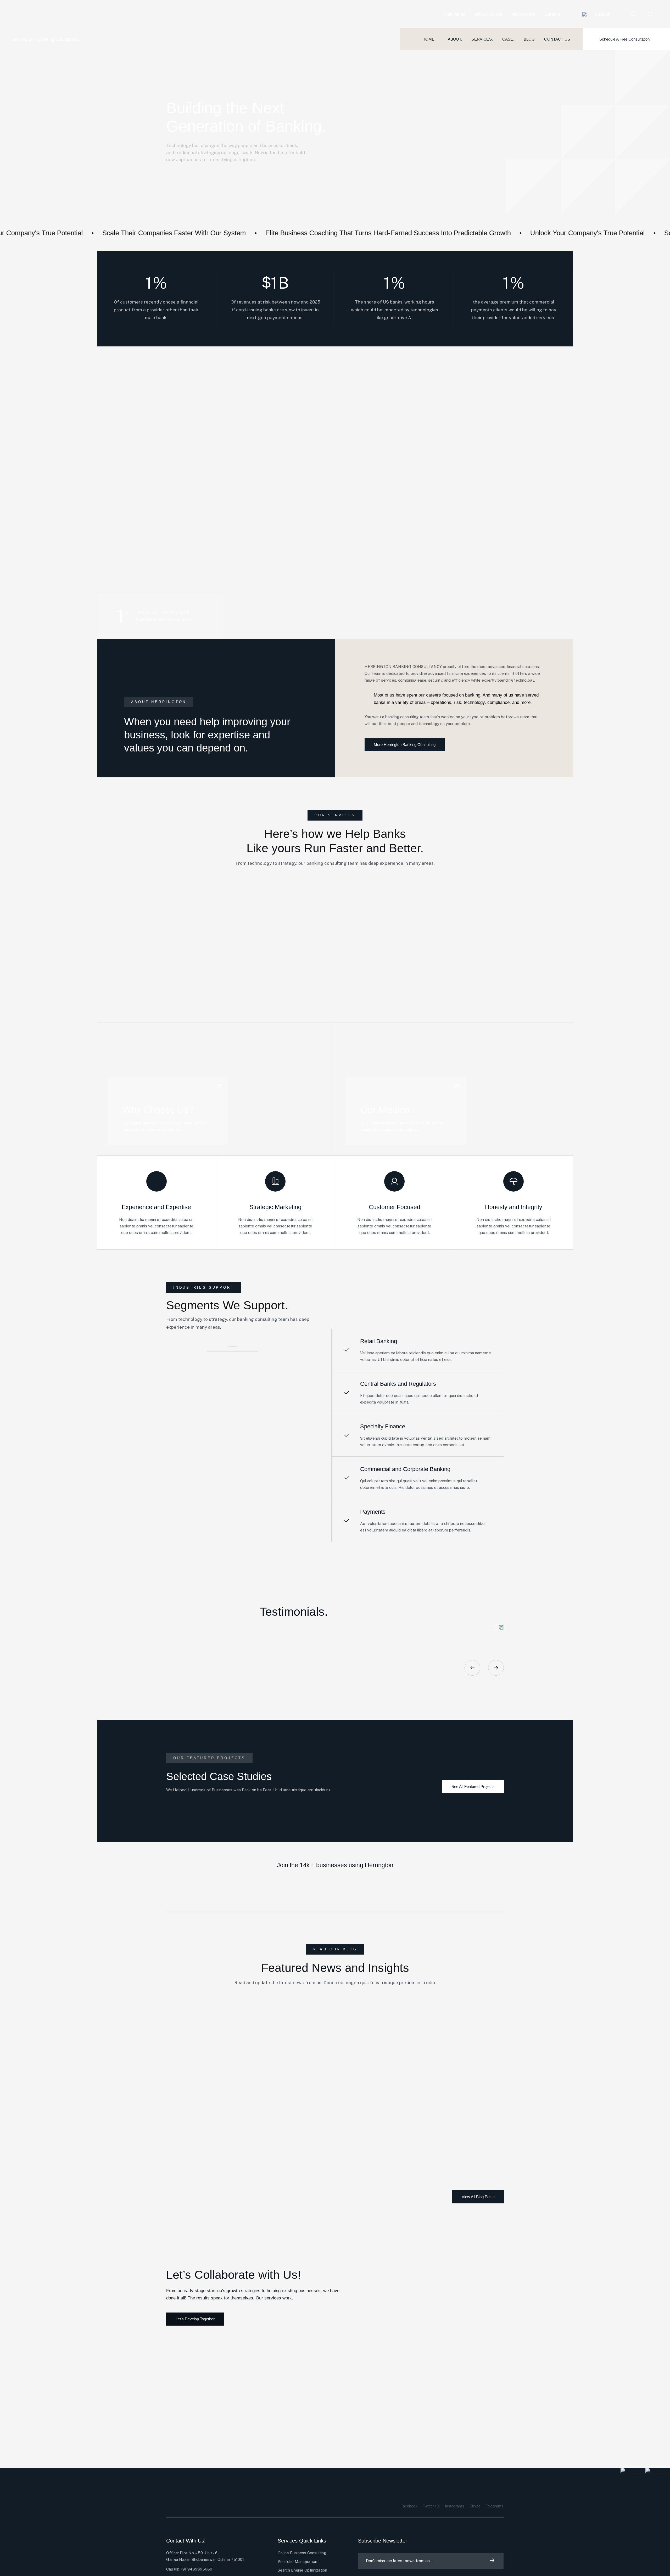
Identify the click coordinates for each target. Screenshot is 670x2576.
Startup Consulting (183, 2049)
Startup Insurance (205, 941)
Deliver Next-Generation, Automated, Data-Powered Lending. (311, 416)
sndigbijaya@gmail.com (194, 2045)
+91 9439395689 (196, 2569)
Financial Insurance (479, 941)
